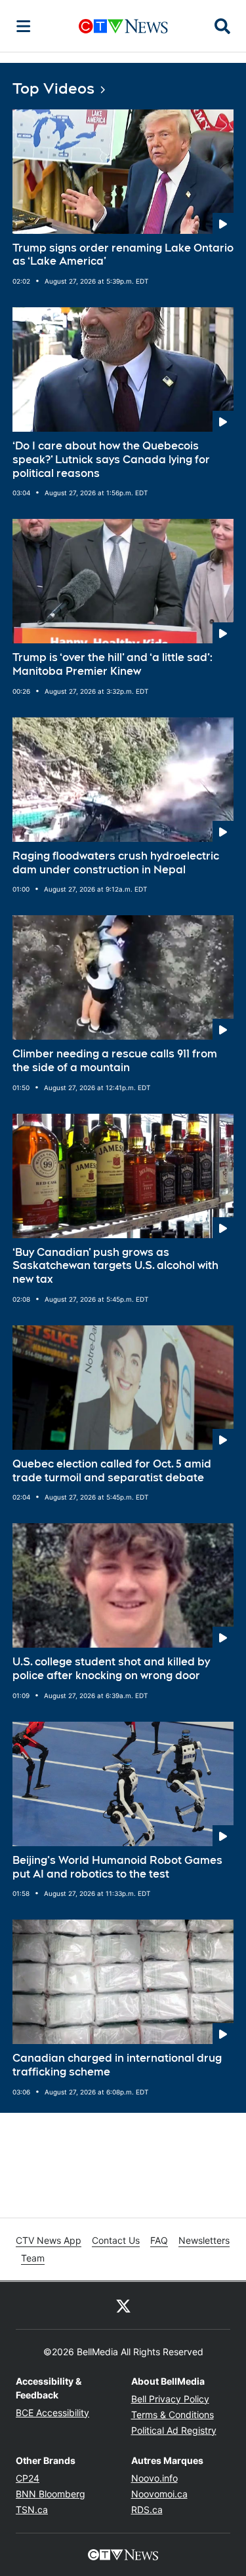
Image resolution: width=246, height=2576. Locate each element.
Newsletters (204, 2240)
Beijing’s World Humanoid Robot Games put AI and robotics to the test (117, 1867)
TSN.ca (32, 2510)
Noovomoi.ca (159, 2494)
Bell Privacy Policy (170, 2399)
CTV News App (49, 2240)
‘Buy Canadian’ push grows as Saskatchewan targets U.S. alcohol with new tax (115, 1266)
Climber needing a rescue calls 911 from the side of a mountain (115, 1061)
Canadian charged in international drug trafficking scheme (117, 2065)
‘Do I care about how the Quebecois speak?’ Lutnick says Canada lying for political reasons (111, 460)
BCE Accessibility (52, 2413)
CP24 (28, 2478)
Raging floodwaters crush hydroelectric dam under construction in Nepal (116, 863)
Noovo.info (154, 2478)
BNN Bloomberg (51, 2494)
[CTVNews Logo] (123, 26)
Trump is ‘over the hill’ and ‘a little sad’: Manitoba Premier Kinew (113, 664)
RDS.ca (147, 2510)
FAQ (159, 2240)
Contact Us (116, 2240)
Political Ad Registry (174, 2430)
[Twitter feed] (123, 2305)
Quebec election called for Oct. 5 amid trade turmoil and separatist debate (112, 1471)
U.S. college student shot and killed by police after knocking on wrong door (111, 1669)
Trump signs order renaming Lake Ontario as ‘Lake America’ (123, 255)
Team (33, 2258)
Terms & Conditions (173, 2415)
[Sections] (24, 26)
